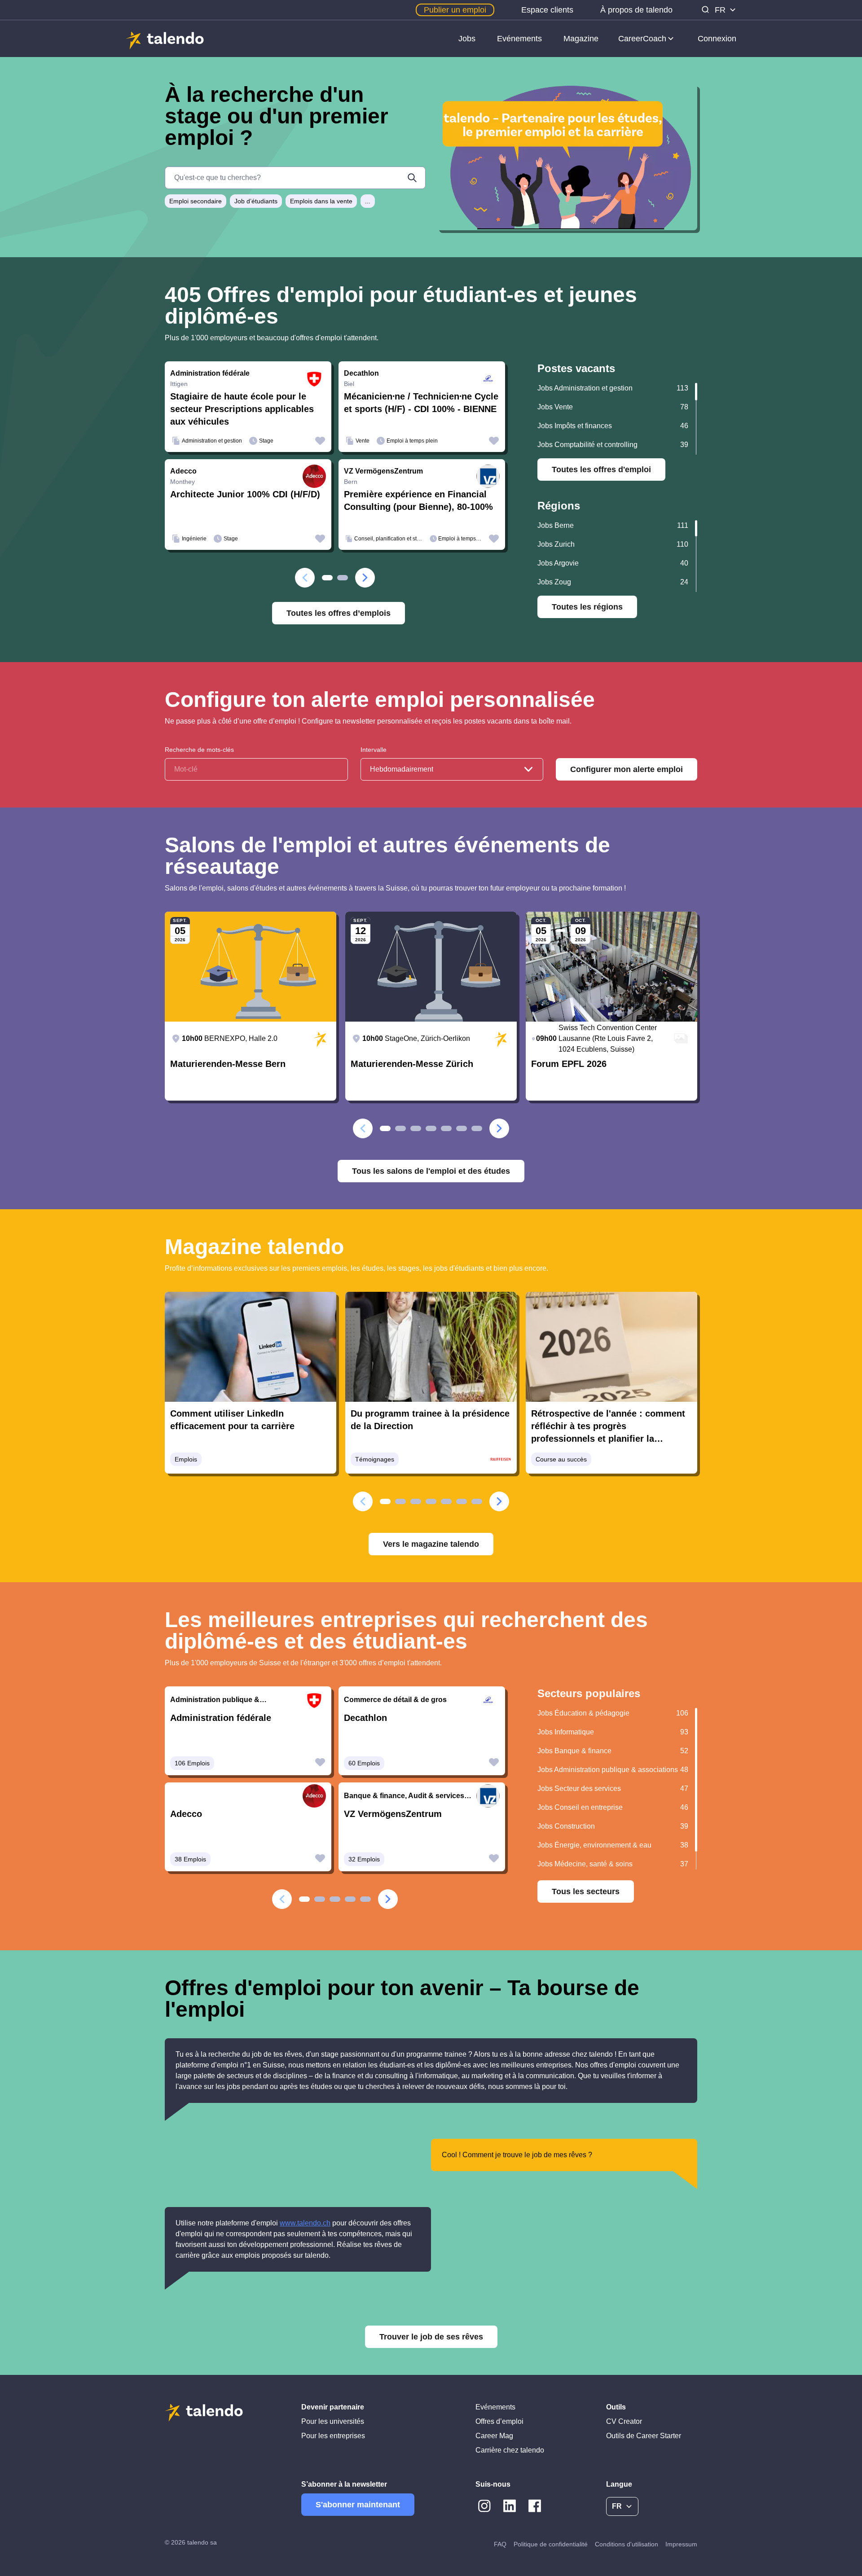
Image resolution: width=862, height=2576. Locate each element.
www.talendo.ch (305, 2223)
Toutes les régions (587, 607)
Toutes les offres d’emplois (339, 613)
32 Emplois (364, 1859)
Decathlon (365, 1718)
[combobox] (452, 769)
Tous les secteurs (586, 1891)
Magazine (581, 39)
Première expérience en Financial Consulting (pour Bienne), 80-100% (418, 500)
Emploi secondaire (196, 201)
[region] (617, 419)
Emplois (186, 1459)
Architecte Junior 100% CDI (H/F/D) (245, 494)
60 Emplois (364, 1763)
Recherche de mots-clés (199, 750)
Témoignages (375, 1459)
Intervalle (374, 750)
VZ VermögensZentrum (393, 1814)
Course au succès (561, 1459)
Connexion (717, 39)
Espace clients (547, 10)
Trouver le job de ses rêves (431, 2337)
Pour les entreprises (333, 2436)
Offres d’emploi (499, 2421)
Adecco (186, 1814)
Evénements (519, 39)
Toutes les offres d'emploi (601, 470)
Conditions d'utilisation (627, 2544)
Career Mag (494, 2436)
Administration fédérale (221, 1718)
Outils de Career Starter (644, 2436)
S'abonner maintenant (358, 2505)
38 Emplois (190, 1859)
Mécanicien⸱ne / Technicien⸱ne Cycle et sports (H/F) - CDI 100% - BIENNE (421, 403)
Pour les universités (333, 2421)
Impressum (681, 2544)
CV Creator (624, 2421)
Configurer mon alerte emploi (627, 769)
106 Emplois (192, 1763)
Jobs (467, 39)
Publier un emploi (455, 10)
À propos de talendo (636, 10)
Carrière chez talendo (510, 2450)
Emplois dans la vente (321, 201)
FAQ (500, 2544)
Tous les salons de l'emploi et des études (431, 1171)
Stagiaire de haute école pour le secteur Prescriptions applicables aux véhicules (242, 409)
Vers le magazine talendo (431, 1544)
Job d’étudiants (256, 201)
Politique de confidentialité (551, 2544)
